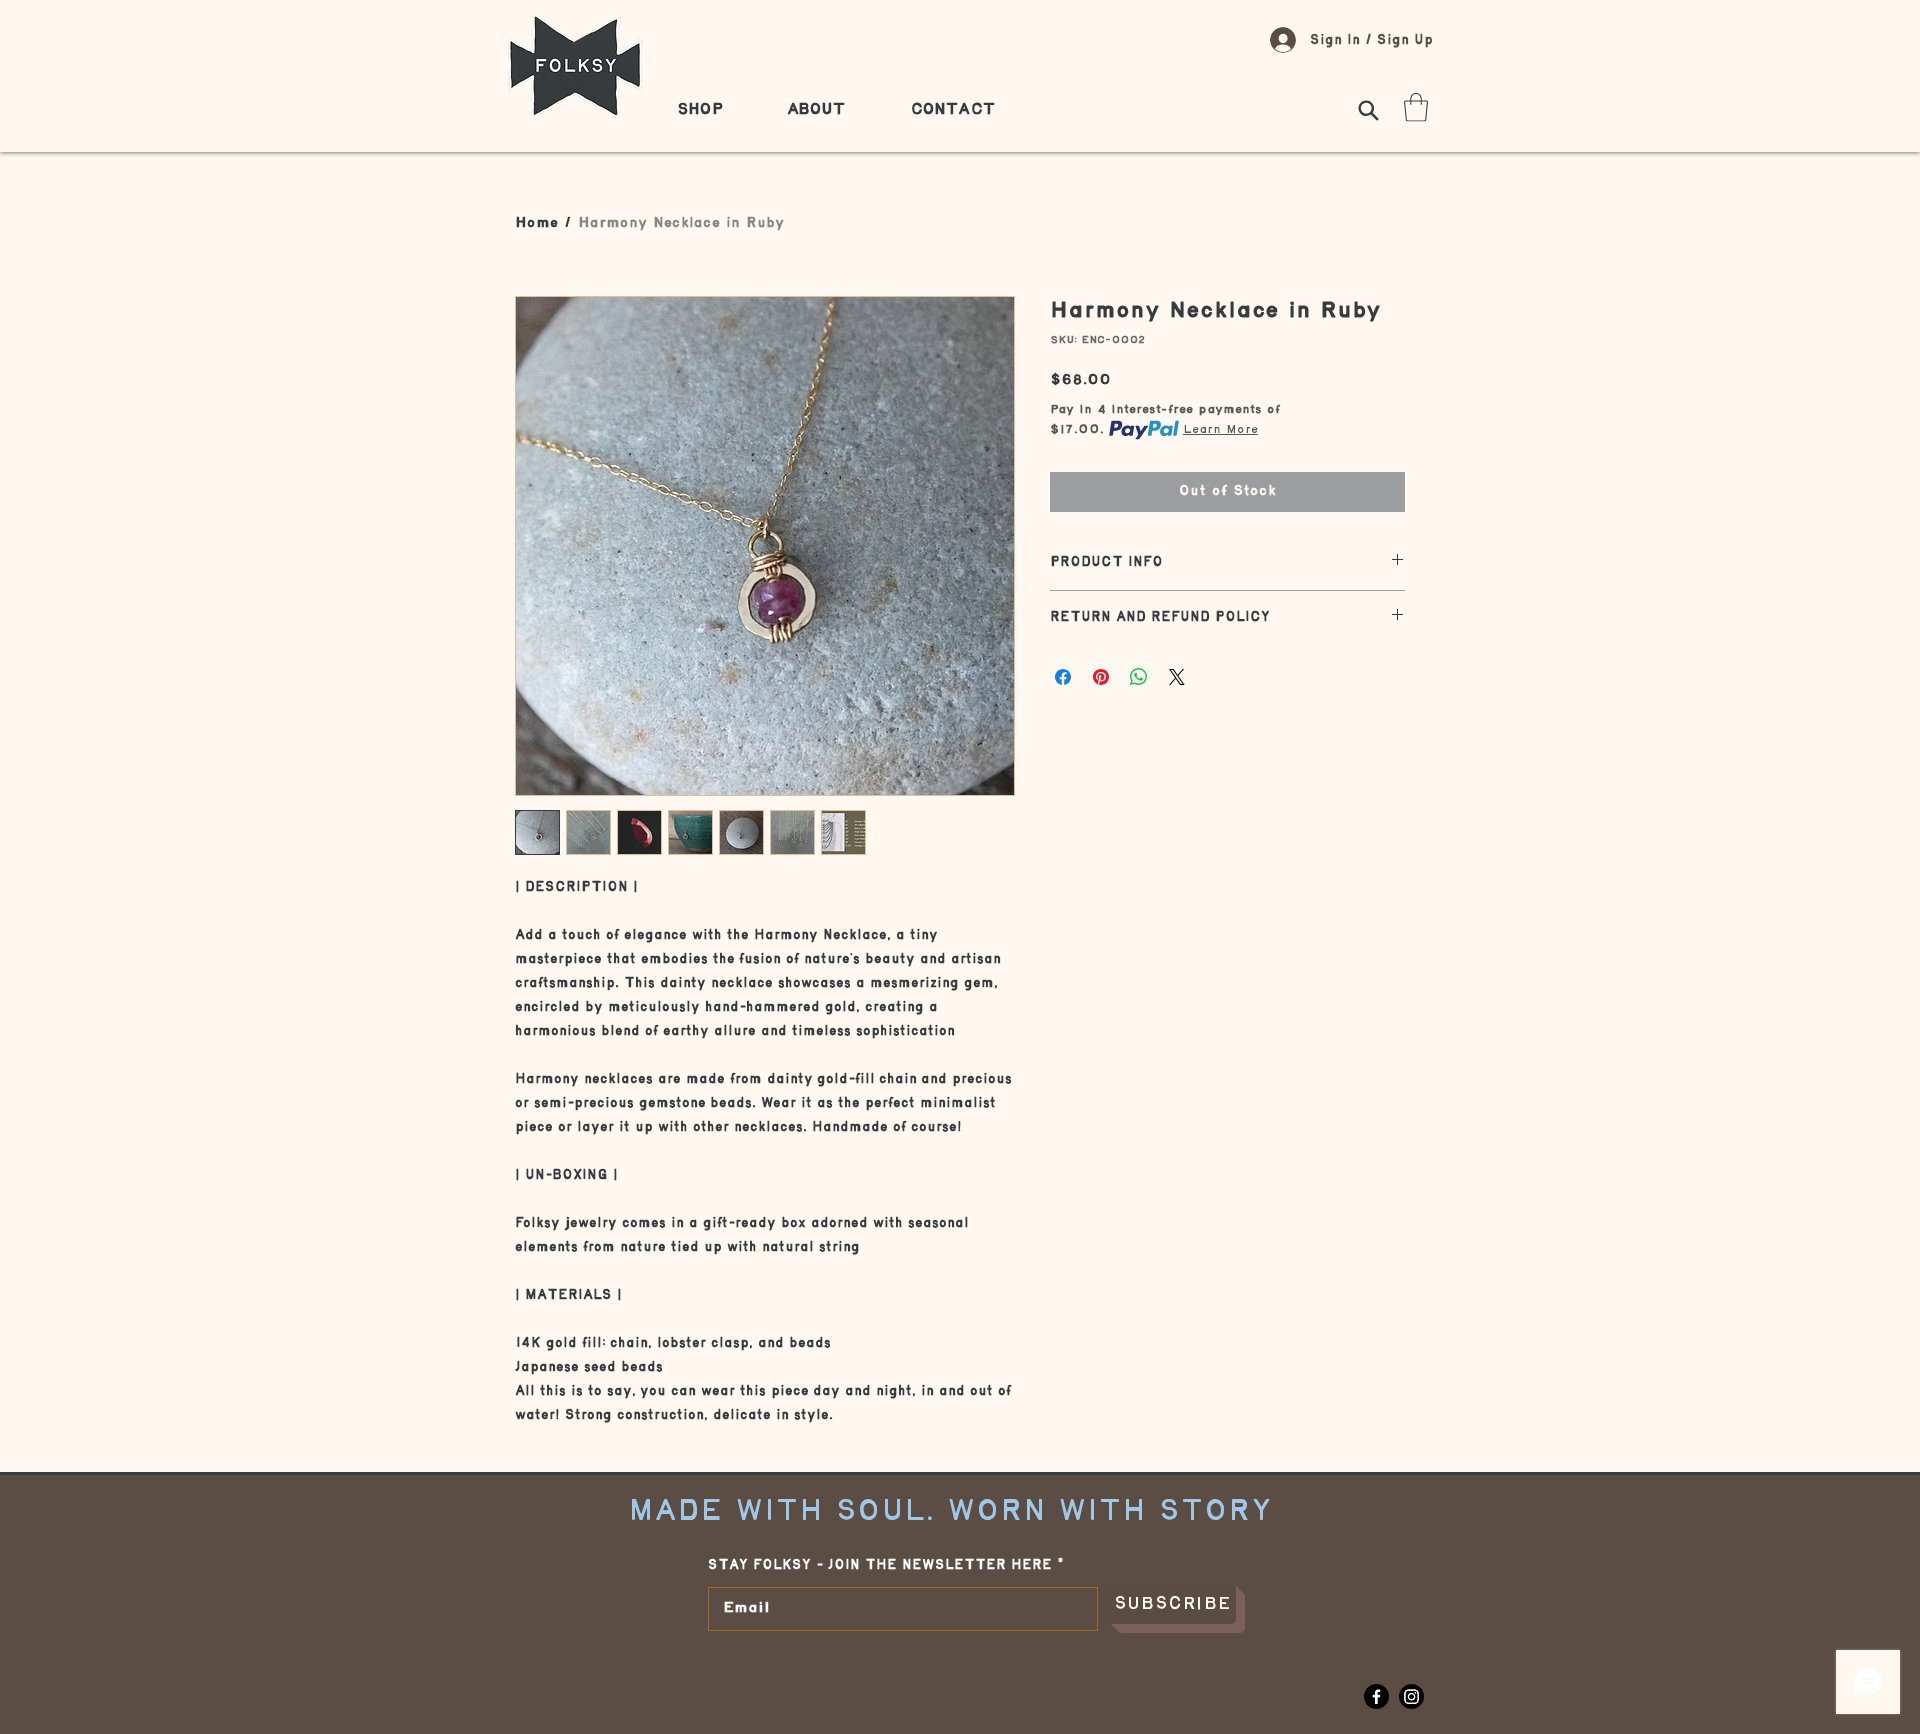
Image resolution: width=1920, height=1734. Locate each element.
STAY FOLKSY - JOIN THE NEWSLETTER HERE (880, 1565)
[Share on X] (1177, 677)
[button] (1416, 107)
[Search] (1368, 110)
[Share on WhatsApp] (1139, 677)
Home (536, 223)
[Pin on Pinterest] (1101, 677)
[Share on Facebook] (1063, 677)
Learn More (1220, 429)
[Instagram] (1411, 1696)
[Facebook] (1376, 1696)
